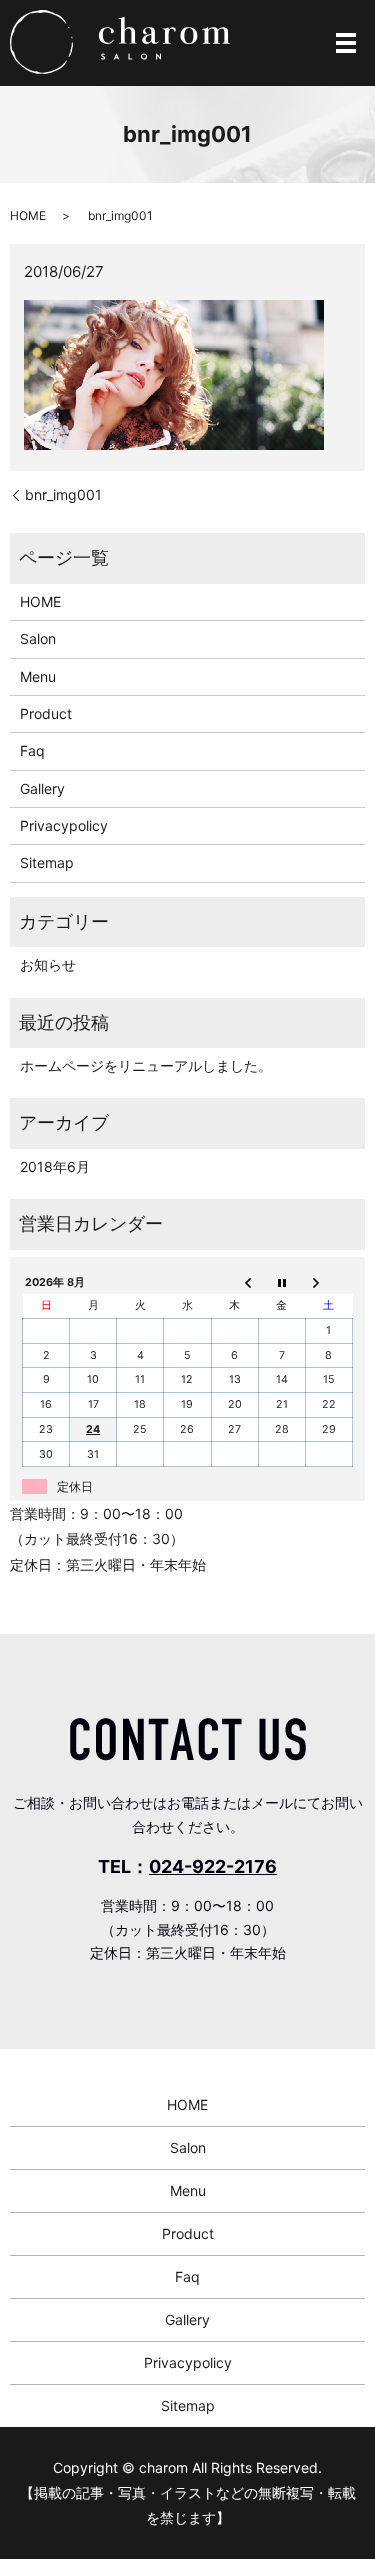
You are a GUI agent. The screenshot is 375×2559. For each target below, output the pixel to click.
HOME (28, 215)
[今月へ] (281, 1282)
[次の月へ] (328, 1282)
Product (46, 713)
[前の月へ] (234, 1282)
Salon (38, 638)
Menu (38, 676)
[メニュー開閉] (346, 43)
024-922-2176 (213, 1866)
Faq (32, 750)
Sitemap (47, 862)
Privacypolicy (64, 825)
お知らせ (48, 964)
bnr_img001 (63, 494)
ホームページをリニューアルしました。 (146, 1065)
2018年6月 (55, 1166)
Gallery (42, 788)
